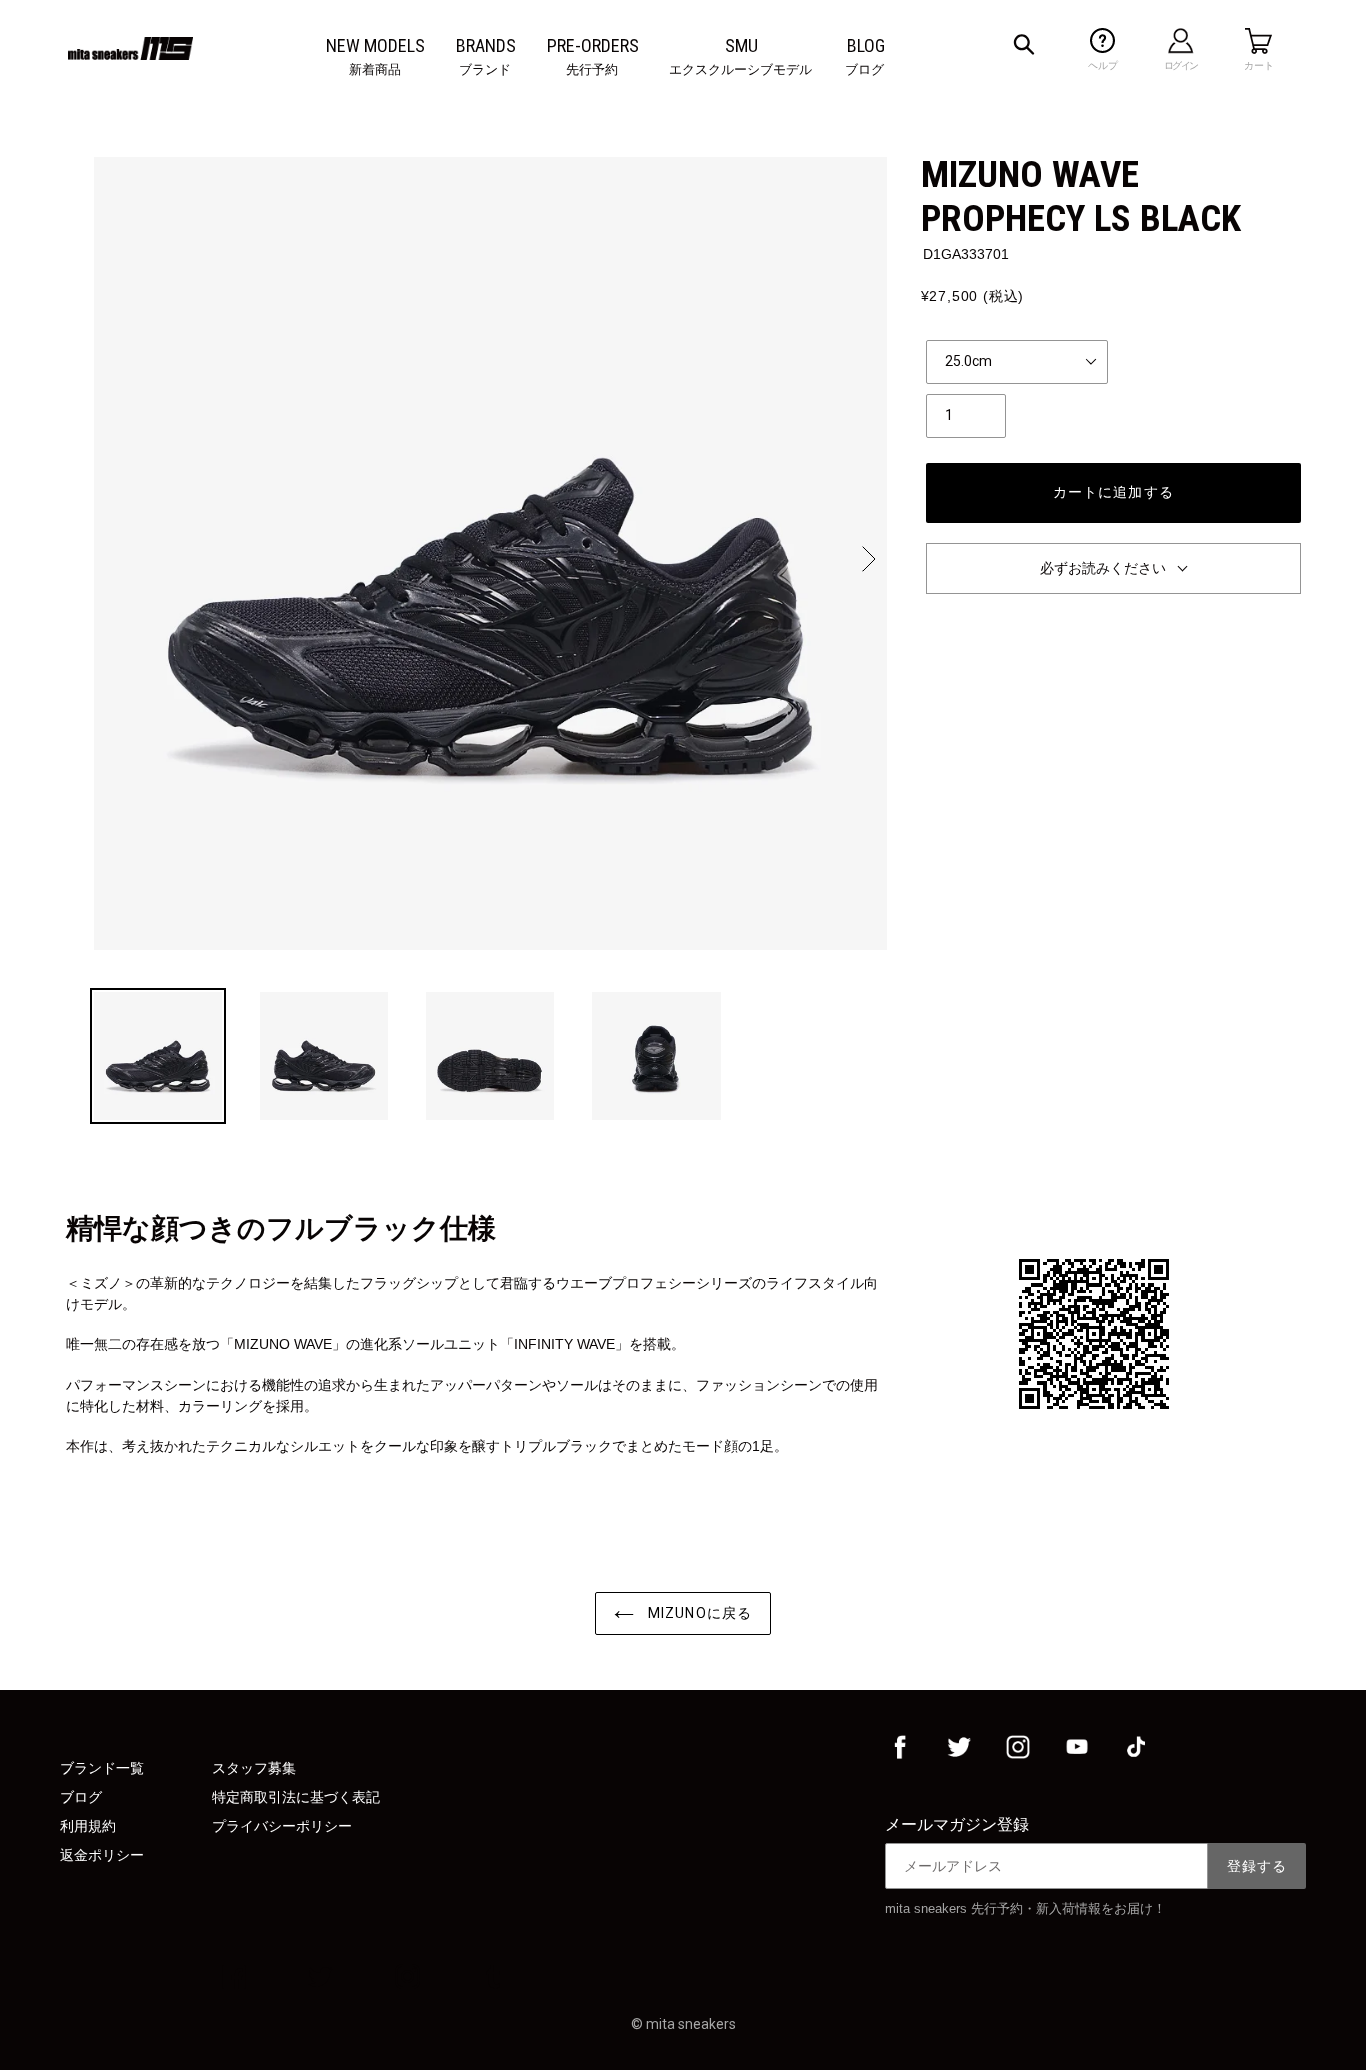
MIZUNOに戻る (698, 1613)
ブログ (81, 1797)
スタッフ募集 (254, 1768)
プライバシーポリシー (282, 1826)
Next (867, 559)
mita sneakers (691, 2024)
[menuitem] (375, 46)
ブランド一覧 (102, 1768)
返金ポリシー (102, 1855)
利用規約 (88, 1826)
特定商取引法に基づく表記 (296, 1797)
